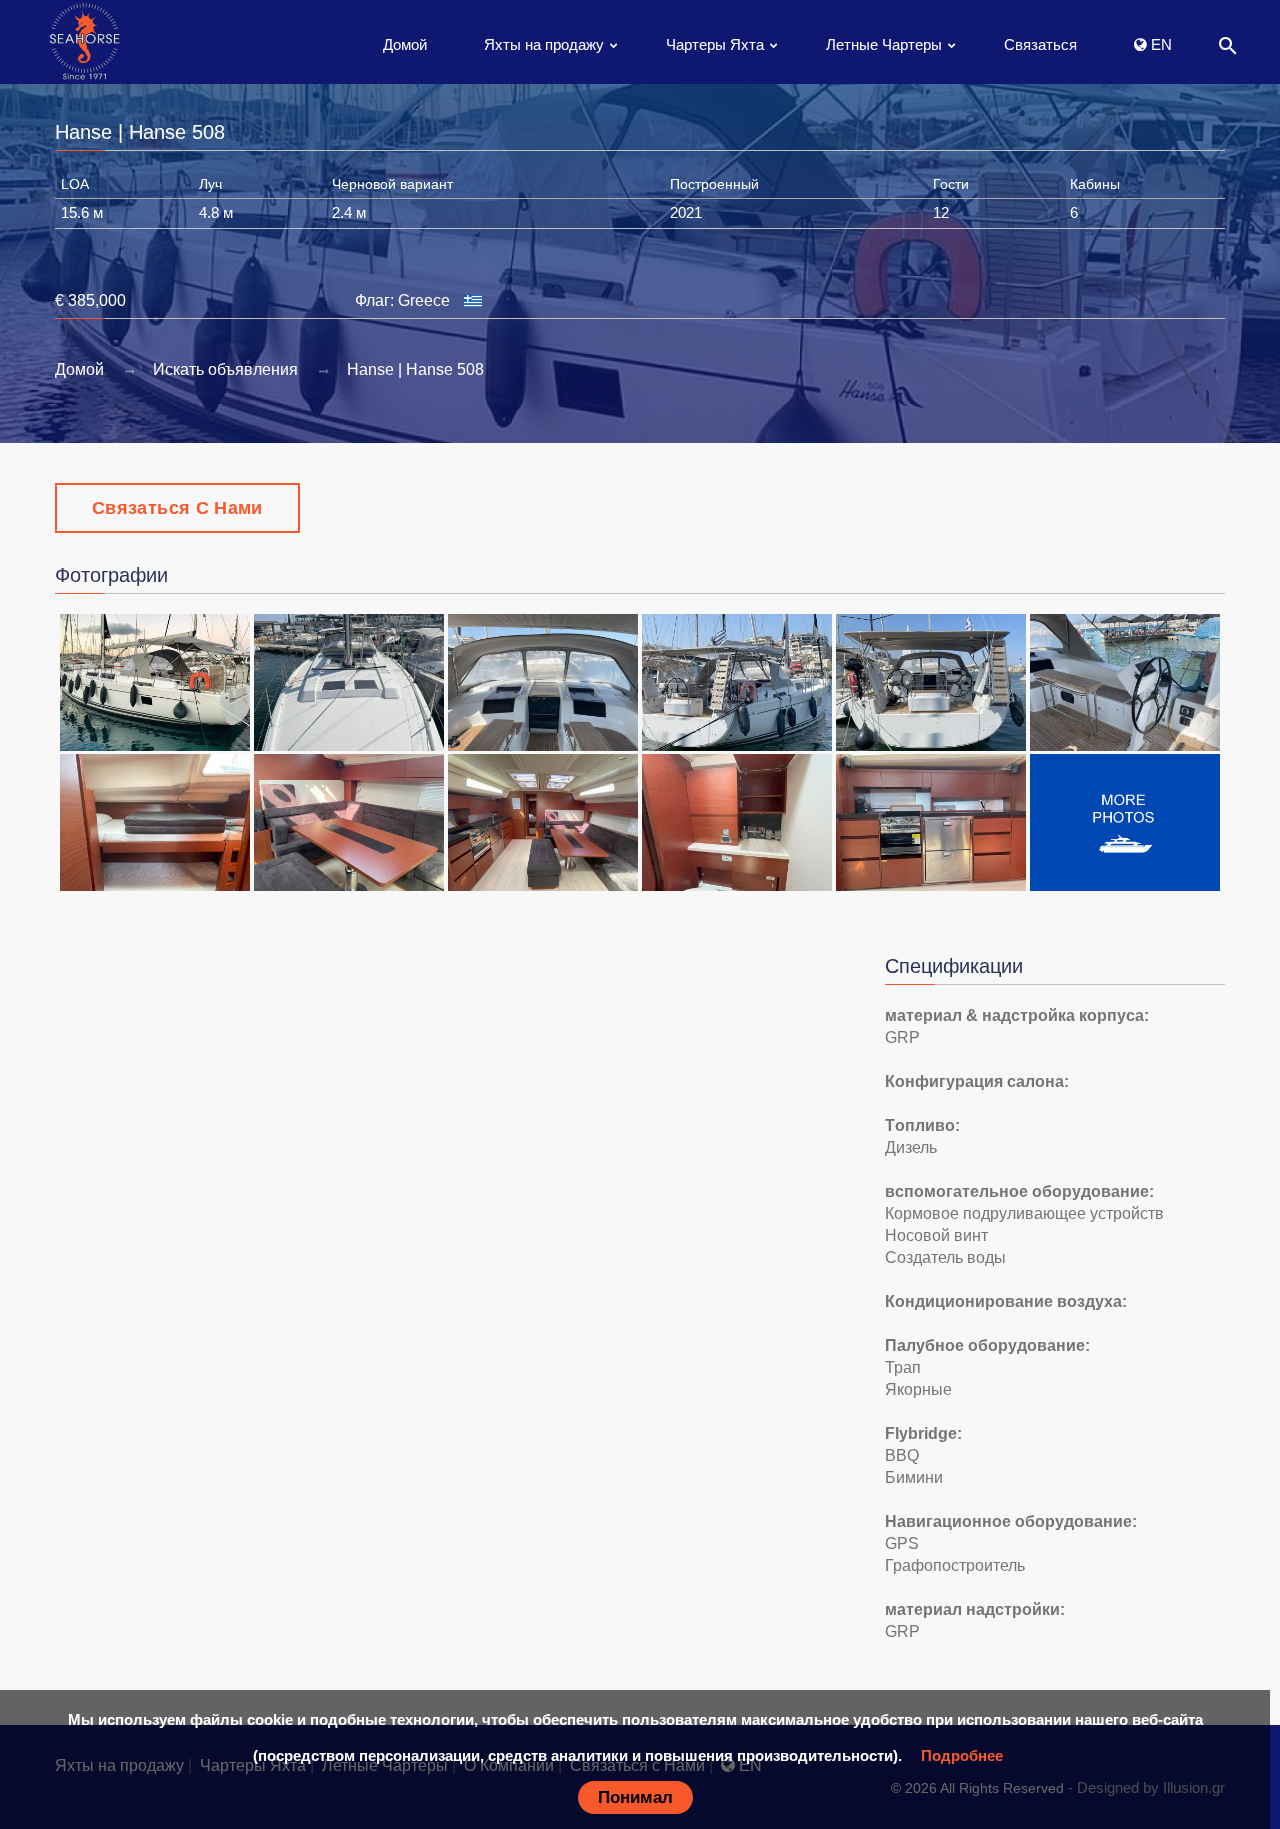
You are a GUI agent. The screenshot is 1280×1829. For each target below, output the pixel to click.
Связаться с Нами (177, 508)
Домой (405, 44)
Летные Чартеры (884, 44)
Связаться (1040, 44)
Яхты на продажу (544, 44)
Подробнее (962, 1755)
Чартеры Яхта (715, 44)
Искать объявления (225, 369)
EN (1159, 44)
